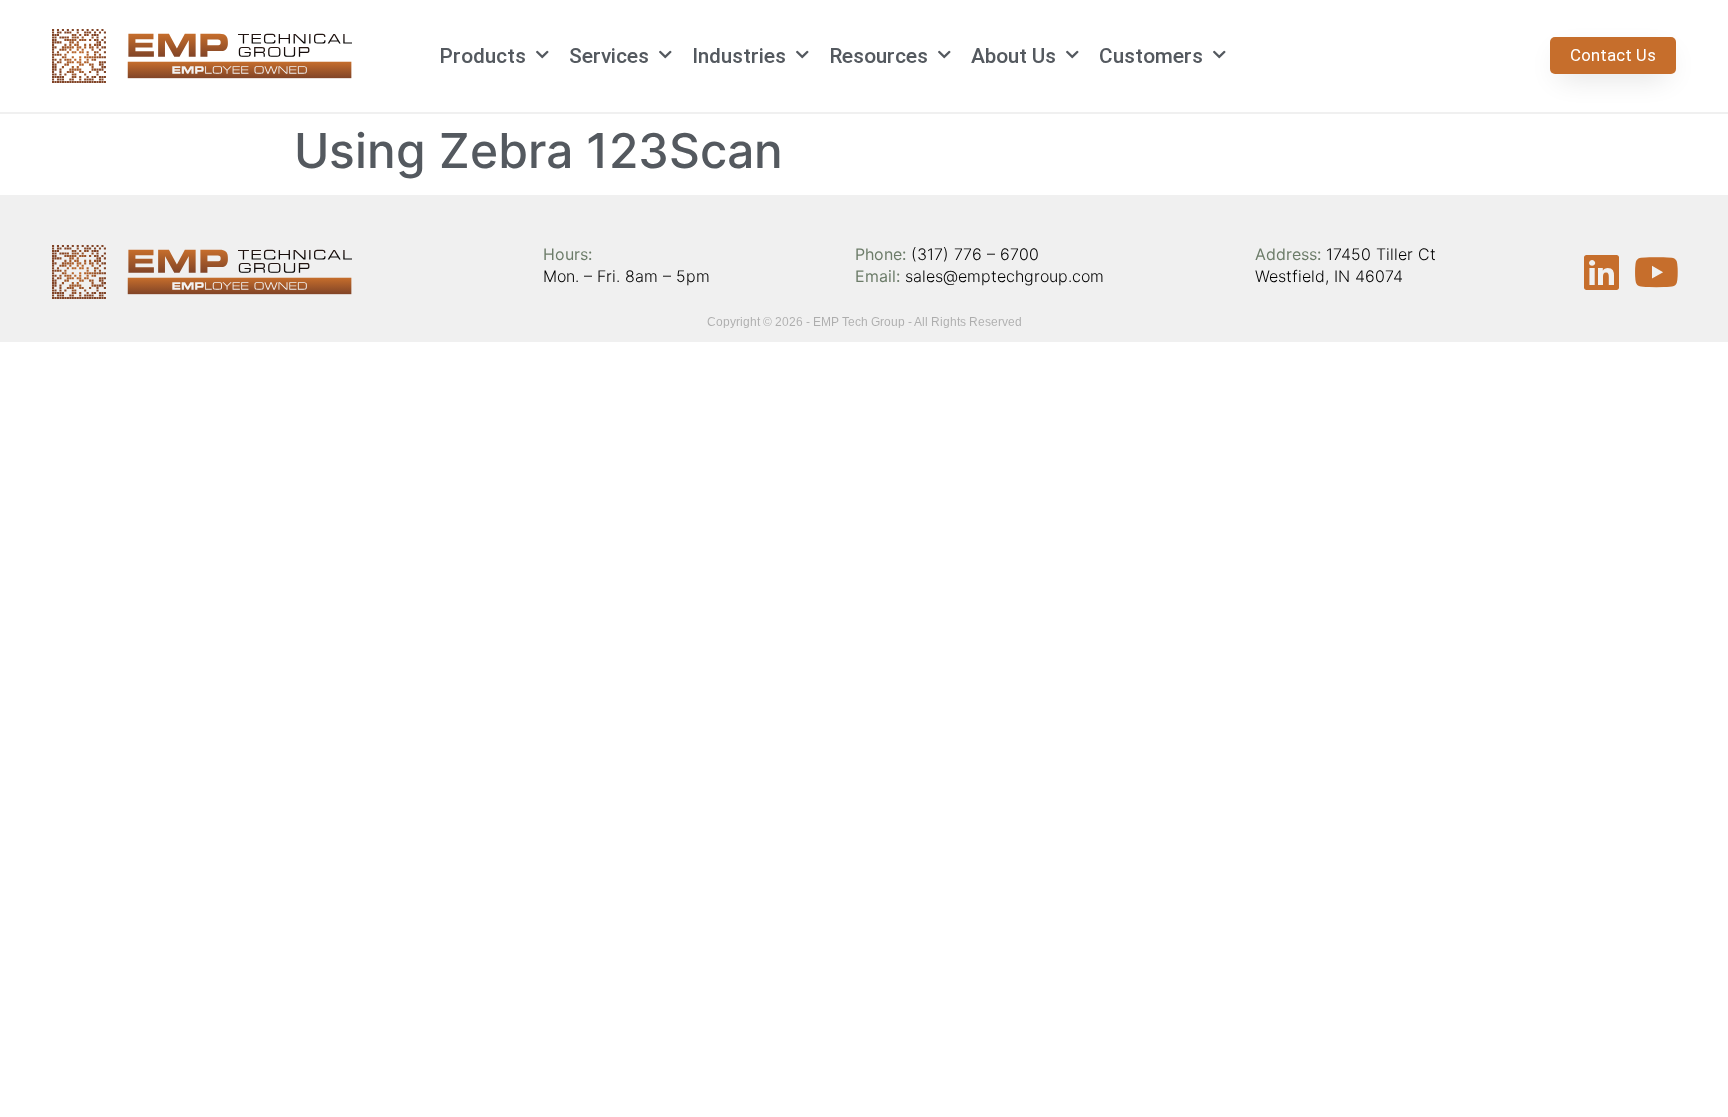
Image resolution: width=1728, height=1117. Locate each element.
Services (609, 56)
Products (482, 56)
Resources (878, 56)
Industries (739, 56)
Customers (1151, 56)
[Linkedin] (1601, 272)
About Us (1013, 56)
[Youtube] (1656, 272)
